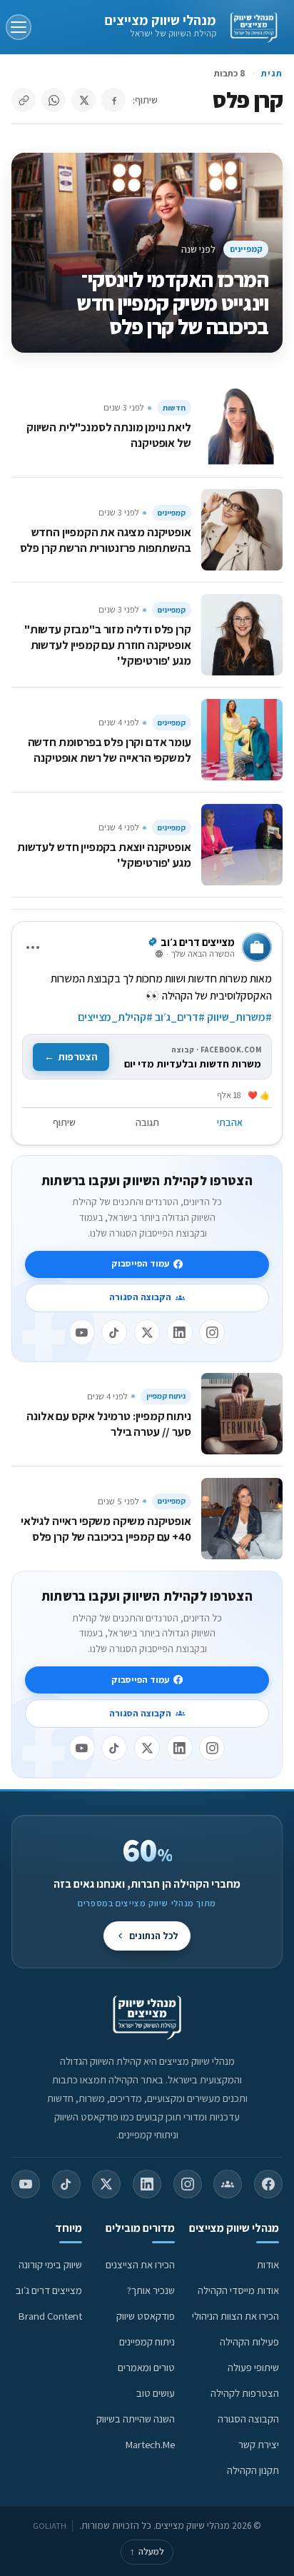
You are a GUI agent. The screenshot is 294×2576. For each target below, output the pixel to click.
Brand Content (50, 2316)
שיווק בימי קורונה (50, 2264)
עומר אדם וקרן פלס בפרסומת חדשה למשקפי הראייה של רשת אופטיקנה (110, 750)
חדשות (174, 408)
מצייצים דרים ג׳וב (49, 2290)
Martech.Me (150, 2444)
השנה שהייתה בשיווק (136, 2419)
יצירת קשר (259, 2444)
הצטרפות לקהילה (245, 2393)
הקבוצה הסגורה (140, 1297)
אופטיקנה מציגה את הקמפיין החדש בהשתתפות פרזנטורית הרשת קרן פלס (106, 540)
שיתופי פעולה (253, 2367)
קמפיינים (246, 249)
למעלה (147, 2551)
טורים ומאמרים (146, 2367)
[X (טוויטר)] (106, 2184)
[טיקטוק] (114, 1332)
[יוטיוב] (82, 1332)
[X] (147, 1332)
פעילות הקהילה (249, 2341)
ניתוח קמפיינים (147, 2341)
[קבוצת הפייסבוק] (228, 2184)
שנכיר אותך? (151, 2290)
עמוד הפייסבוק (140, 1263)
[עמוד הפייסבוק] (268, 2184)
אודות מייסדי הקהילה (238, 2290)
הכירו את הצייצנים (140, 2264)
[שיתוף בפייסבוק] (113, 100)
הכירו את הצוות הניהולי (235, 2316)
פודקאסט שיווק (146, 2316)
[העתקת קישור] (24, 100)
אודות (268, 2264)
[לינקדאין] (180, 1332)
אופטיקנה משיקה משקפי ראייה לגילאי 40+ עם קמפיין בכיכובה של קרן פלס (106, 1529)
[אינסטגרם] (212, 1332)
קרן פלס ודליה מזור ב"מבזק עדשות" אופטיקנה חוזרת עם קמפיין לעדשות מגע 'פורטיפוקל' (108, 645)
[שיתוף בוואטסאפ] (54, 100)
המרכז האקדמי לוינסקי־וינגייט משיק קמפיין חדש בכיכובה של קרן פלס (172, 303)
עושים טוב (156, 2393)
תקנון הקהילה (253, 2470)
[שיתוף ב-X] (83, 100)
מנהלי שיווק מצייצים (160, 20)
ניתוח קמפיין (166, 1396)
